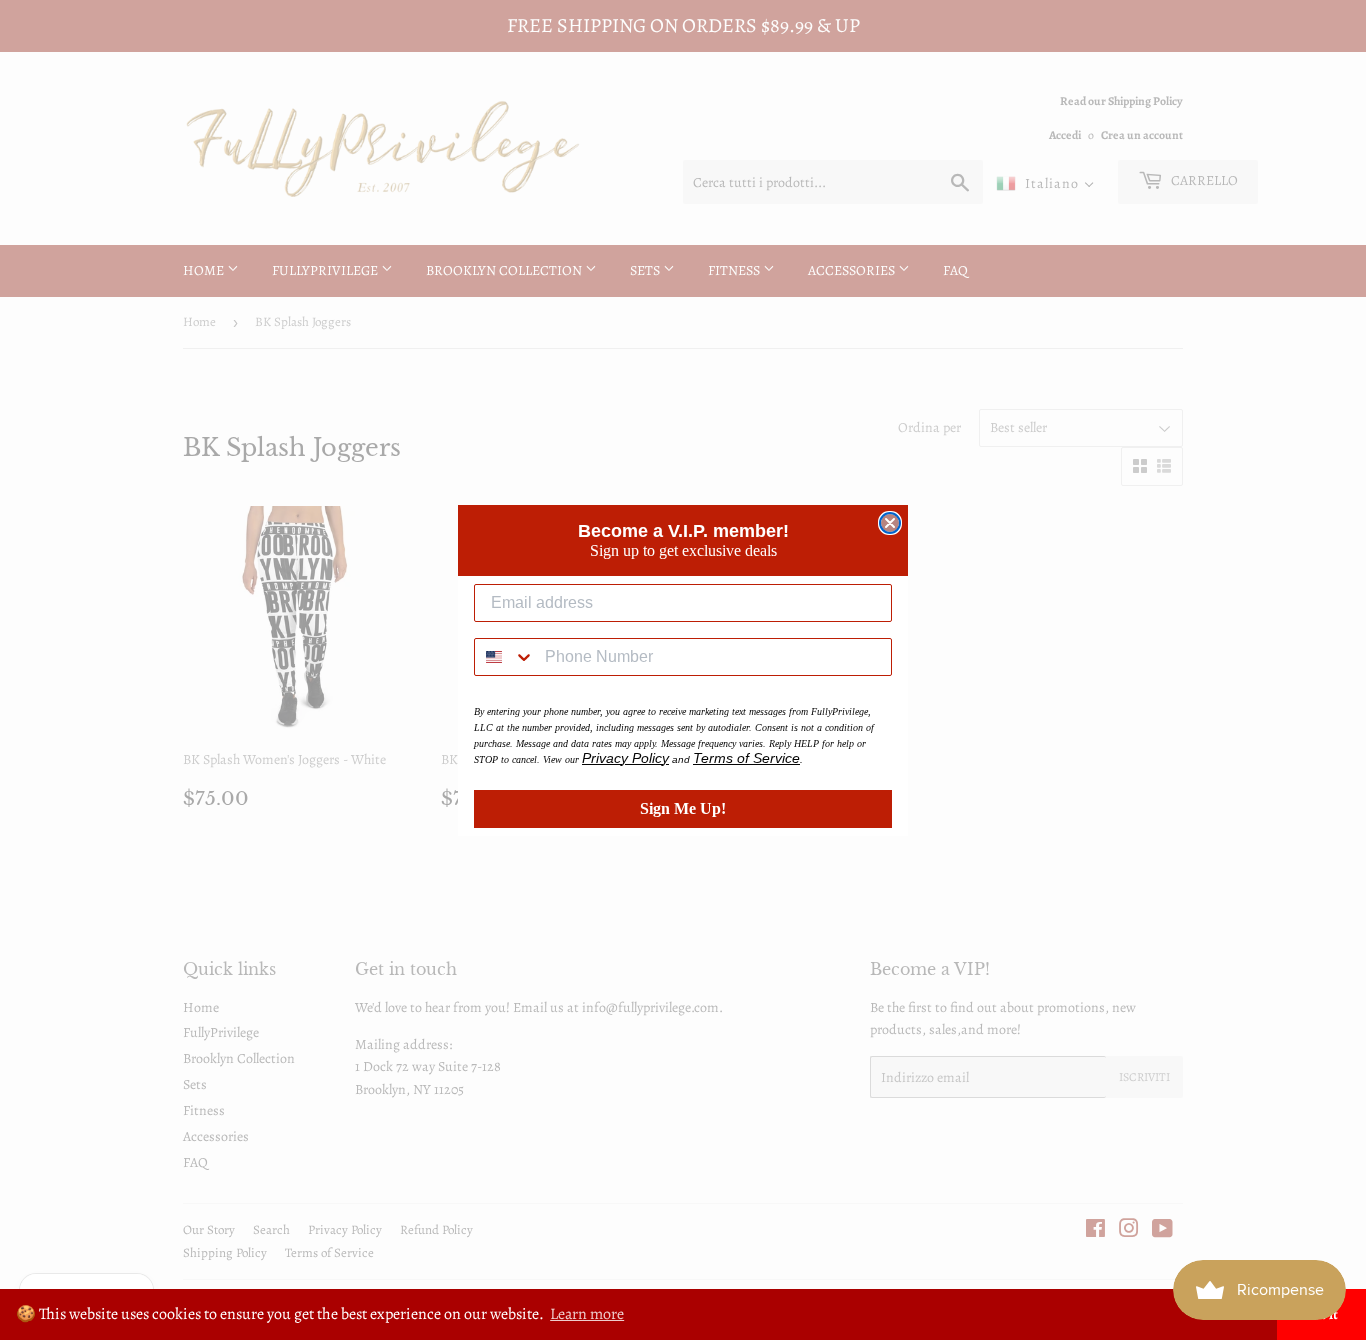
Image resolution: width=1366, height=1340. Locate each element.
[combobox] (505, 657)
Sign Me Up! (683, 808)
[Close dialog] (890, 523)
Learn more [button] (587, 1314)
